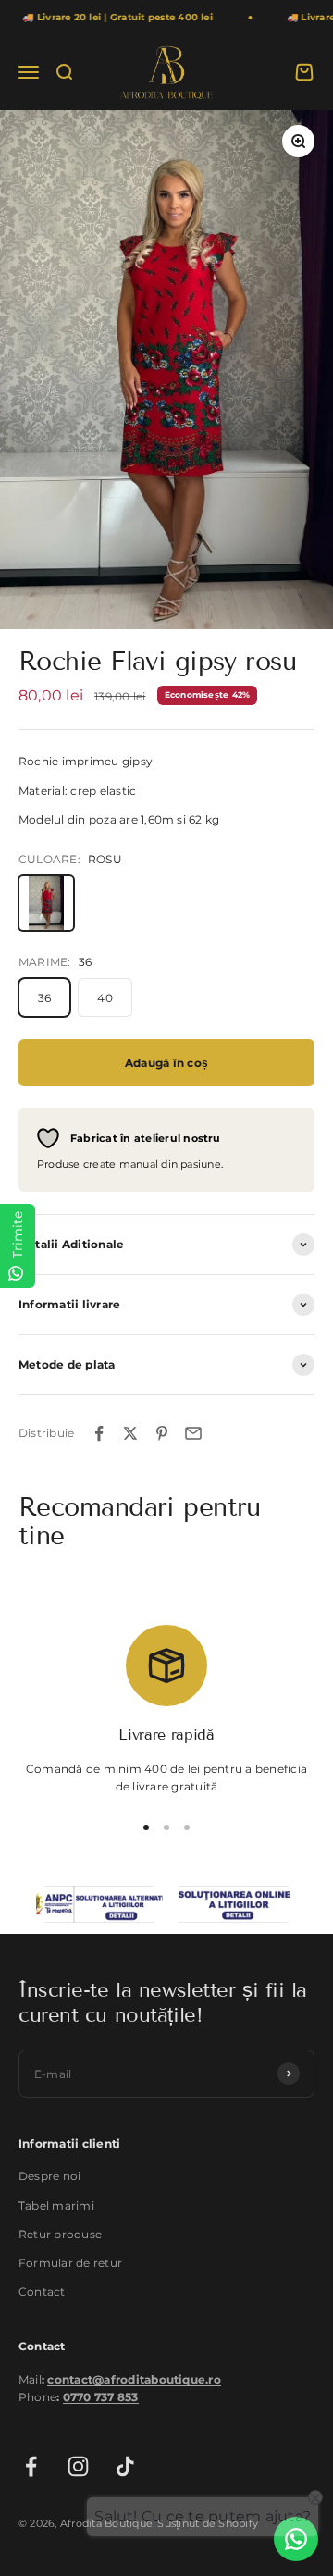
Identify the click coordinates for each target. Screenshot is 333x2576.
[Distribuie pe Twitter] (130, 1433)
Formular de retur (70, 2263)
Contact (42, 2291)
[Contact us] (296, 2539)
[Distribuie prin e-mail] (193, 1433)
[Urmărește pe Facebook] (31, 2466)
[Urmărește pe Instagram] (78, 2466)
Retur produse (60, 2234)
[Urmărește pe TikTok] (125, 2466)
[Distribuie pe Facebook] (99, 1433)
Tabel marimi (56, 2205)
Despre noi (49, 2176)
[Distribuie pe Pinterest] (162, 1433)
